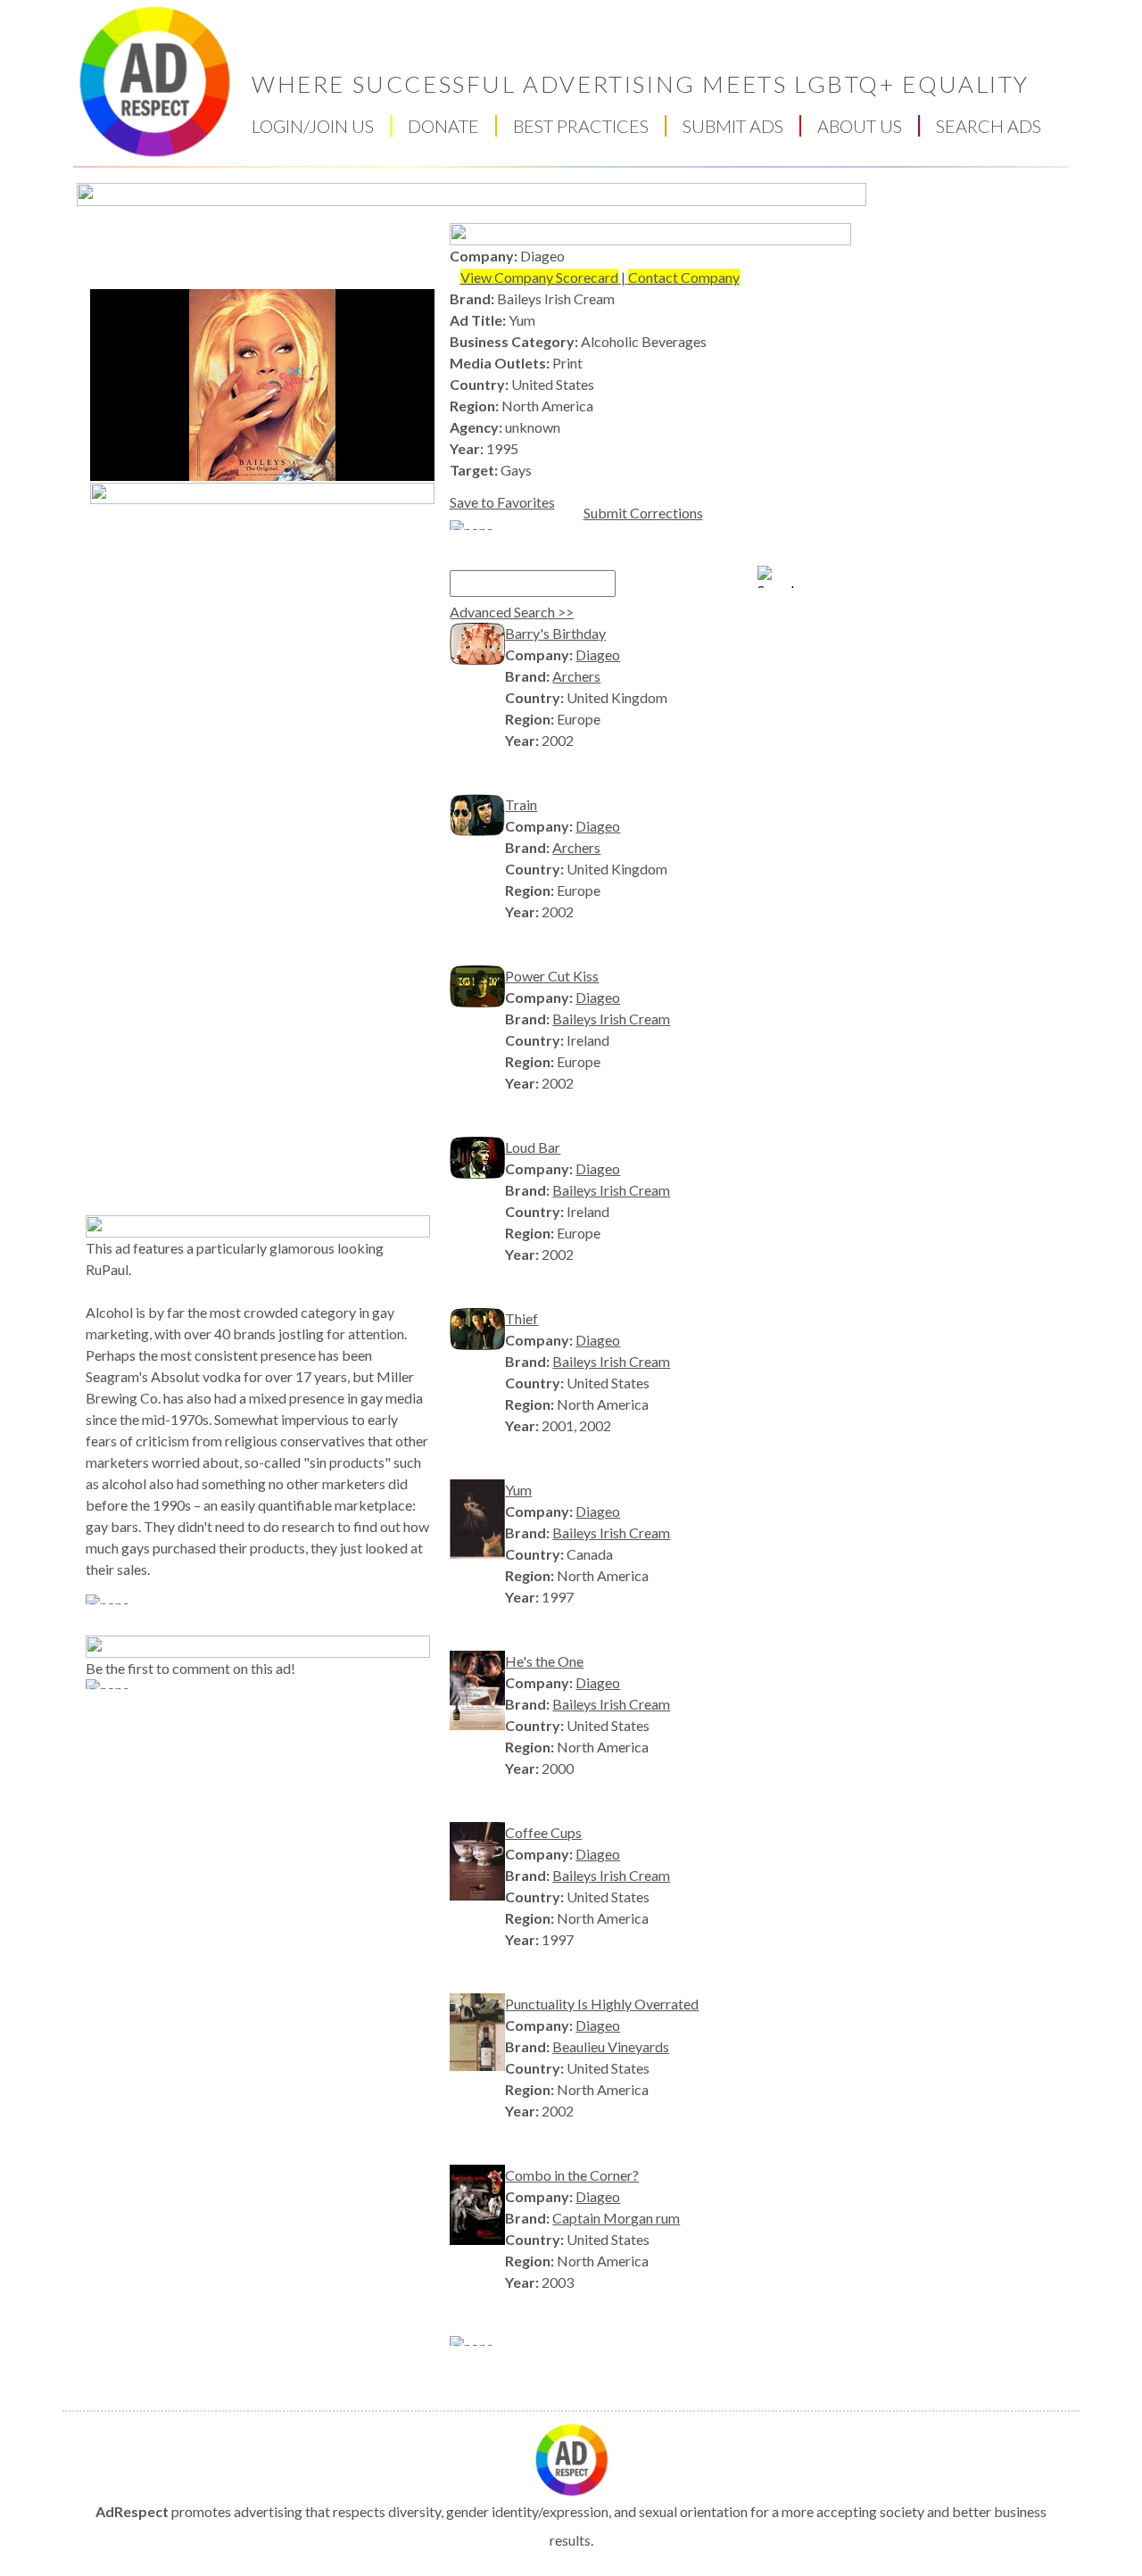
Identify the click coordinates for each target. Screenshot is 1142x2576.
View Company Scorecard (539, 277)
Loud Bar (533, 1147)
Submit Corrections (643, 513)
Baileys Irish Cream (611, 1019)
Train (521, 804)
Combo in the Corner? (572, 2175)
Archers (576, 676)
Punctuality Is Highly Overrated (602, 2004)
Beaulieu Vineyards (611, 2046)
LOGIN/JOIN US (313, 126)
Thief (521, 1318)
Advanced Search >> (512, 612)
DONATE (443, 126)
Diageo (598, 654)
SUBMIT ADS (733, 126)
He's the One (544, 1661)
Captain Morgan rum (616, 2218)
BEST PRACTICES (581, 126)
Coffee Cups (543, 1832)
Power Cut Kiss (552, 976)
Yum (518, 1490)
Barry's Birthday (555, 633)
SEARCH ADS (989, 126)
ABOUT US (860, 126)
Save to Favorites (502, 502)
